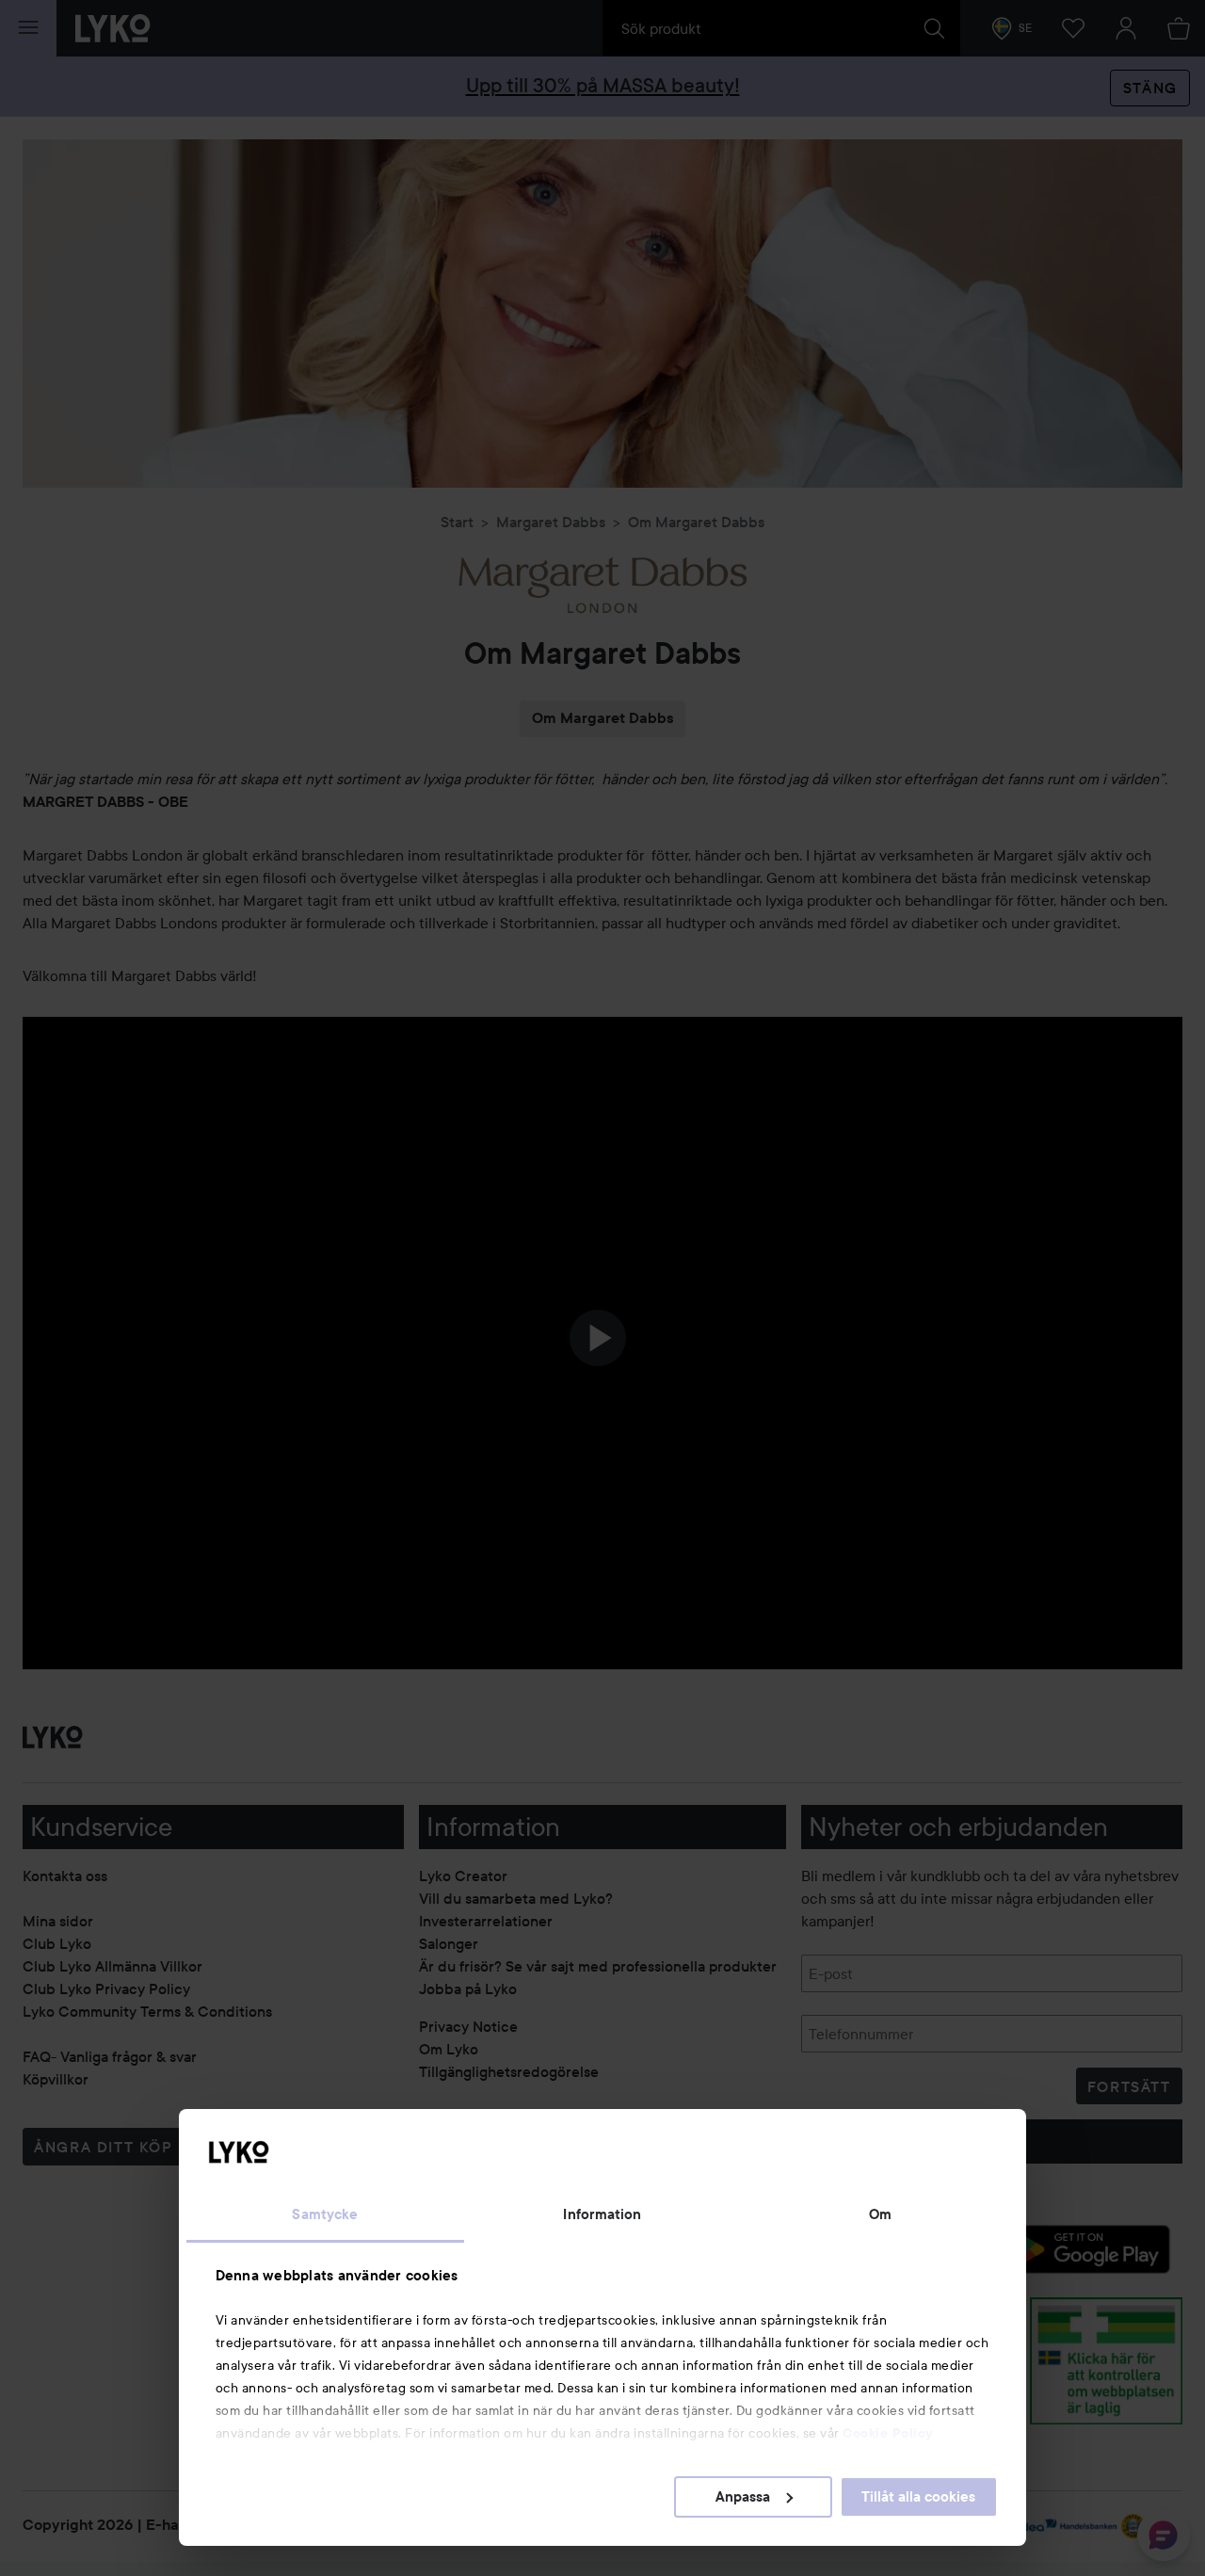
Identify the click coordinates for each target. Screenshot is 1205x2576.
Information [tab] (602, 2214)
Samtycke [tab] (325, 2214)
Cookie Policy (888, 2433)
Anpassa (743, 2497)
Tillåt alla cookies (918, 2497)
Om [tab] (880, 2214)
